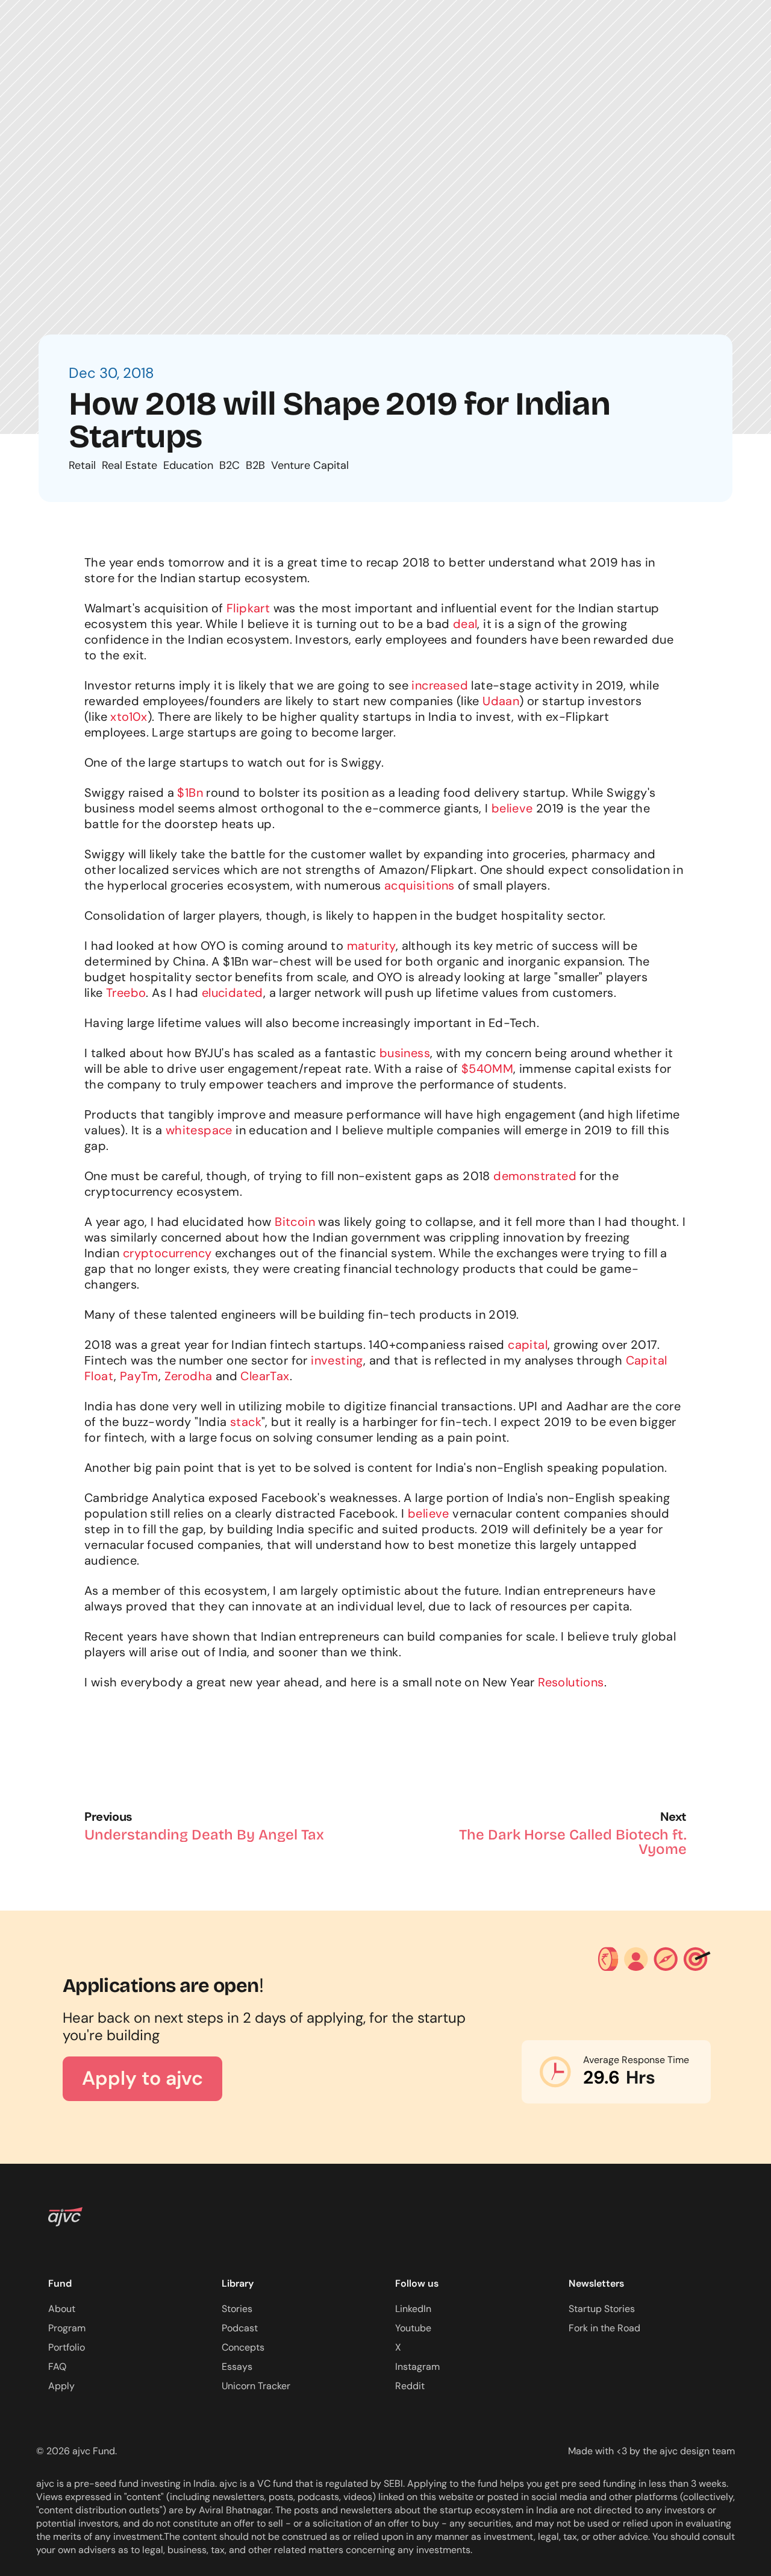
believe (512, 808)
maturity (371, 946)
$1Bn (190, 793)
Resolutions (571, 1682)
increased (440, 685)
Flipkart (248, 608)
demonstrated (535, 1176)
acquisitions (420, 885)
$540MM (487, 1069)
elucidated (233, 993)
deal (465, 624)
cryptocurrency (167, 1253)
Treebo (126, 993)
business (405, 1053)
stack (246, 1422)
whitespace (199, 1130)
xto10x (129, 717)
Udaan (501, 701)
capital (528, 1345)
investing (337, 1360)
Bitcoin (295, 1222)
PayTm (139, 1376)
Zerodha (189, 1376)
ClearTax (265, 1376)
